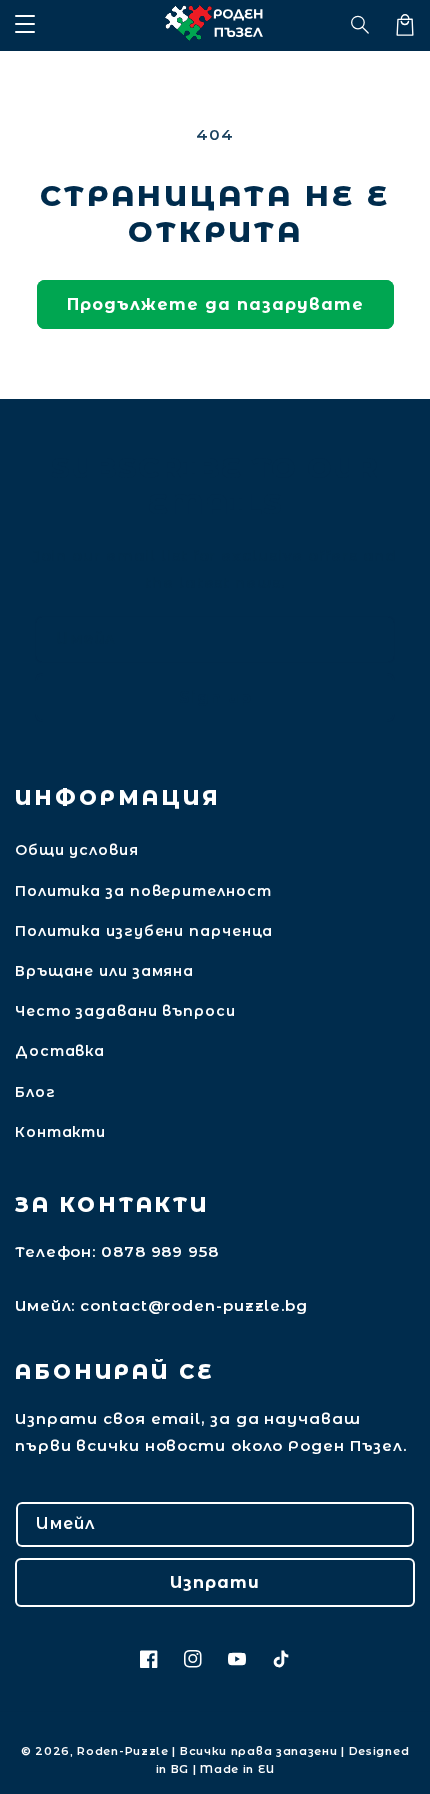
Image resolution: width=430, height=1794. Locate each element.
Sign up (215, 697)
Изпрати (215, 1582)
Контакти (60, 1132)
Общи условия (77, 850)
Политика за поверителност (143, 891)
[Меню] (25, 25)
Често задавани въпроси (125, 1011)
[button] (361, 25)
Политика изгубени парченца (144, 931)
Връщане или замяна (104, 971)
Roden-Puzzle (122, 1751)
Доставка (60, 1051)
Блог (35, 1092)
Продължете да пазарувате (215, 304)
